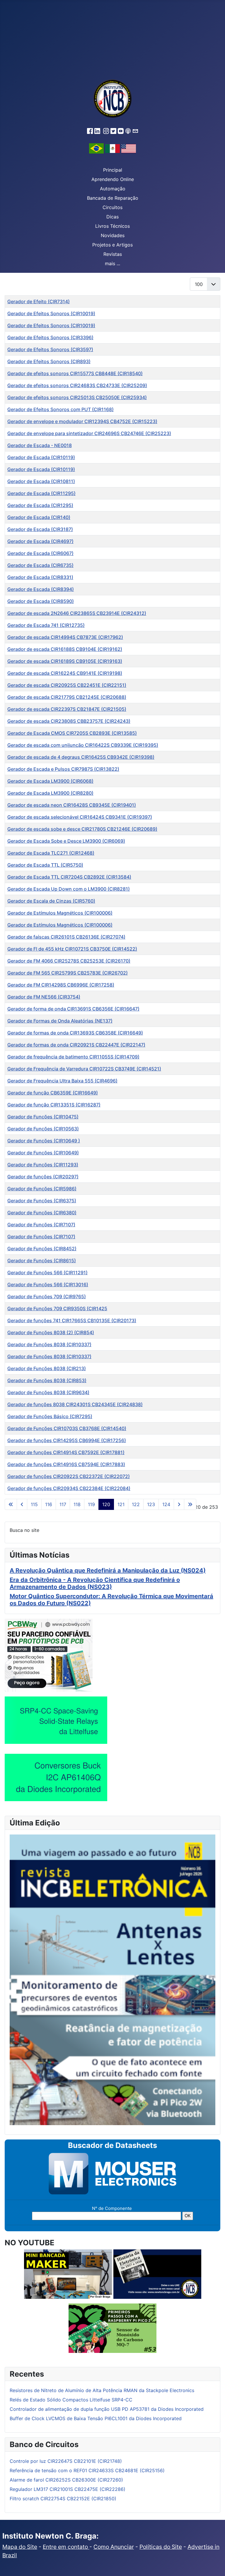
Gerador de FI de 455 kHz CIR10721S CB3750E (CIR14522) (72, 949)
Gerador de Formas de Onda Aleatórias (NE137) (60, 1021)
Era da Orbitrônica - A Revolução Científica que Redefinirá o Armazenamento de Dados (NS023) (95, 1583)
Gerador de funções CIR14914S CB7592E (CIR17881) (66, 1452)
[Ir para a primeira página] (11, 1504)
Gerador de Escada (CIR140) (39, 517)
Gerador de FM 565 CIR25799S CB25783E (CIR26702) (68, 973)
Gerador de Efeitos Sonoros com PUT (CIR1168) (60, 409)
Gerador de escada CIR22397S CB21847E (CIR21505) (67, 709)
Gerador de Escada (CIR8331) (40, 577)
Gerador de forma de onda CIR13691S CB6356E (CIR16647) (73, 1009)
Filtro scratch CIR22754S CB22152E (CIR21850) (63, 2499)
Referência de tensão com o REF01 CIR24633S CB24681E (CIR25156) (87, 2470)
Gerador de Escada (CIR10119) (41, 457)
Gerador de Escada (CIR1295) (40, 505)
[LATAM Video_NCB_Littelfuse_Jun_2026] (56, 1720)
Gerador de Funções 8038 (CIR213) (47, 1368)
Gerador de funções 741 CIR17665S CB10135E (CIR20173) (72, 1320)
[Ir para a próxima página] (179, 1504)
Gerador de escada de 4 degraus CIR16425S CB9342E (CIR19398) (81, 757)
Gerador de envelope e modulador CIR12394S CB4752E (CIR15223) (82, 421)
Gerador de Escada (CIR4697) (40, 541)
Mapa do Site (20, 2547)
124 (166, 1504)
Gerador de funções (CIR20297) (43, 1177)
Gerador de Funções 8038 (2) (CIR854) (51, 1332)
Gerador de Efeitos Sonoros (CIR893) (49, 361)
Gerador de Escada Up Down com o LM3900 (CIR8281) (69, 889)
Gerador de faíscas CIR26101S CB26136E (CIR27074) (66, 937)
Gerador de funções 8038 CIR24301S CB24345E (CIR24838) (75, 1404)
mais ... (112, 263)
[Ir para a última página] (190, 1504)
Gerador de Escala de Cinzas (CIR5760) (51, 901)
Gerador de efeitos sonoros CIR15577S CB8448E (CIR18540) (75, 373)
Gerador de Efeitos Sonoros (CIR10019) (51, 313)
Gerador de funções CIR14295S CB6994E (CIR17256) (67, 1440)
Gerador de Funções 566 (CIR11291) (47, 1273)
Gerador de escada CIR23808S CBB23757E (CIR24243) (69, 721)
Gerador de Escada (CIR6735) (40, 565)
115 (34, 1504)
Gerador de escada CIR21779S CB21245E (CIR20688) (67, 697)
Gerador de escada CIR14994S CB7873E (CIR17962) (65, 637)
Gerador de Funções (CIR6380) (42, 1213)
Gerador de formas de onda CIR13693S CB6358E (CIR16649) (75, 1033)
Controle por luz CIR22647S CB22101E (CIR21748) (66, 2461)
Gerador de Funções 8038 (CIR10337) (49, 1344)
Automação (113, 189)
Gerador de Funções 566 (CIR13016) (48, 1284)
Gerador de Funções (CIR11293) (43, 1165)
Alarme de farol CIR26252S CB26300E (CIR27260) (66, 2480)
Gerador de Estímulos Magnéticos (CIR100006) (60, 913)
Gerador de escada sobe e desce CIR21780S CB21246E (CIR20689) (82, 829)
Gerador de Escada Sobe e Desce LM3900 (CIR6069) (66, 841)
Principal (113, 170)
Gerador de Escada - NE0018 (40, 445)
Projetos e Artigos (112, 245)
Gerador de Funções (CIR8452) (42, 1249)
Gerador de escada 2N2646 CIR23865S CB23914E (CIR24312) (77, 613)
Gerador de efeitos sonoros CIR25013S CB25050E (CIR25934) (77, 397)
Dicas (112, 217)
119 (91, 1504)
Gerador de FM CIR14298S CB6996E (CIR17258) (61, 985)
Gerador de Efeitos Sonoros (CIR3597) (50, 349)
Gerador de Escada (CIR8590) (41, 601)
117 (63, 1504)
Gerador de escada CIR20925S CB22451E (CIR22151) (67, 685)
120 (106, 1504)
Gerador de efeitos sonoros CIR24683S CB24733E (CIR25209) (77, 385)
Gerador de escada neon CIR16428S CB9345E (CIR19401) (72, 805)
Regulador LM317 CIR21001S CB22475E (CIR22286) (68, 2489)
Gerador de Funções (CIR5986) (42, 1189)
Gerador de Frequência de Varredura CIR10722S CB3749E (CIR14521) (84, 1069)
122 (136, 1504)
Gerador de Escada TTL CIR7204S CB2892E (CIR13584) (69, 877)
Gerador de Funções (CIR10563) (43, 1129)
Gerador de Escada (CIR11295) (41, 493)
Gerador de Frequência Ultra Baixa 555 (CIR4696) (62, 1081)
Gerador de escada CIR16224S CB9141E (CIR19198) (65, 673)
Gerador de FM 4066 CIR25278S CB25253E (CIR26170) (69, 961)
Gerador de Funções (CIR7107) (41, 1225)
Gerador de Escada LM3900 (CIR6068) (50, 781)
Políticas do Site (161, 2547)
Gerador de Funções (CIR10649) (43, 1153)
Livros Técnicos (112, 226)
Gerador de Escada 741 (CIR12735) (46, 625)
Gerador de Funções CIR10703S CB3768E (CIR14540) (67, 1428)
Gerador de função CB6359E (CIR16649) (53, 1093)
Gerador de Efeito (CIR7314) (39, 301)
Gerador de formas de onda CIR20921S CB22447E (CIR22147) (76, 1045)
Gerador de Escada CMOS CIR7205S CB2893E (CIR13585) (72, 733)
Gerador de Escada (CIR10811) (41, 481)
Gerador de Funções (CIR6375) (42, 1201)
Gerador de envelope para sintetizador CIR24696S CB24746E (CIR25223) (89, 433)
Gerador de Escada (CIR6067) (40, 553)
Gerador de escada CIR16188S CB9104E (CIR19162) (65, 649)
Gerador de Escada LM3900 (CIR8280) (50, 793)
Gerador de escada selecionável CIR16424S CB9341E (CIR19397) (80, 817)
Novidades (113, 235)
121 (121, 1504)
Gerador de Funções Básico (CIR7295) (50, 1416)
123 (151, 1504)
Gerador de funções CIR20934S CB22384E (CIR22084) (69, 1488)
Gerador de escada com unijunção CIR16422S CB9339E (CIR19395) (83, 745)
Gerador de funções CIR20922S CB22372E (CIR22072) (69, 1476)
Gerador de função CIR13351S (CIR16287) (54, 1105)
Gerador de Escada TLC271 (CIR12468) (51, 853)
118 (77, 1504)
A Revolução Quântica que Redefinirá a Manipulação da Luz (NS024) (108, 1570)
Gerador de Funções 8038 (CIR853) (47, 1380)
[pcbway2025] (49, 1655)
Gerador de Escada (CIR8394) (41, 589)
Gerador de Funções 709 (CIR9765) (47, 1296)
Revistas (113, 254)
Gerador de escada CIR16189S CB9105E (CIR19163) (65, 661)
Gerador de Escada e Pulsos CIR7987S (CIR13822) (63, 769)
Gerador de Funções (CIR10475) (43, 1117)
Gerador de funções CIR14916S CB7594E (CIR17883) (66, 1464)
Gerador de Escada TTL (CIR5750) (45, 865)
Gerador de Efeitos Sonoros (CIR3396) (50, 337)
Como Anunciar (114, 2547)
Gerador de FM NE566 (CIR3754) (44, 997)
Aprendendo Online (113, 179)
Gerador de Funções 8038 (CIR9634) (48, 1392)
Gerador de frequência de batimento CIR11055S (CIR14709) (73, 1057)
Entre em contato (66, 2547)
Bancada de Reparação (113, 198)
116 (49, 1504)
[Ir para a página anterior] (22, 1504)
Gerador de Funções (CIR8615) (42, 1261)
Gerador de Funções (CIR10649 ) (44, 1141)
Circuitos (112, 207)
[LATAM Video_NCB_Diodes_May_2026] (56, 1777)
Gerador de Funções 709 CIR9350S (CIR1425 (57, 1308)
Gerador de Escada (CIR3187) (40, 529)
